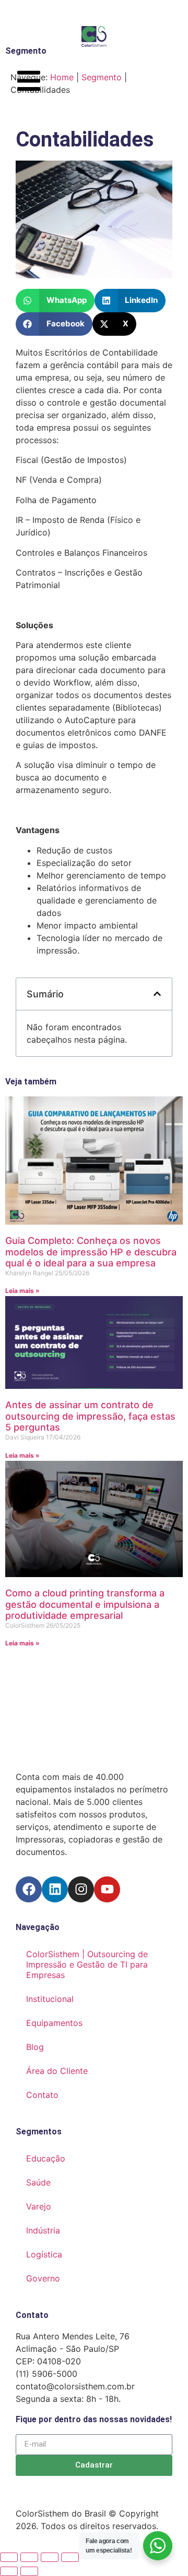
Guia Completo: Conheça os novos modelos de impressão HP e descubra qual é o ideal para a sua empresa (91, 1252)
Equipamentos (54, 2023)
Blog (35, 2047)
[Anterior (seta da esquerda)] (9, 2571)
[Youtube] (107, 1889)
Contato (42, 2095)
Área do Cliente (57, 2071)
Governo (43, 2278)
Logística (44, 2254)
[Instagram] (81, 1889)
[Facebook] (29, 1889)
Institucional (50, 1999)
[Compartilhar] (50, 2557)
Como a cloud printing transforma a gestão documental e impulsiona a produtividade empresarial (85, 1604)
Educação (46, 2158)
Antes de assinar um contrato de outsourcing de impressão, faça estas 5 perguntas (90, 1416)
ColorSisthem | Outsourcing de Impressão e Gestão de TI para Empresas (87, 1964)
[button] (55, 301)
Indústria (43, 2230)
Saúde (38, 2182)
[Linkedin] (55, 1889)
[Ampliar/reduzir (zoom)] (9, 2557)
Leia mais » (22, 1291)
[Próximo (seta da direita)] (29, 2571)
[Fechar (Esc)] (70, 2557)
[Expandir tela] (29, 2557)
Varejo (39, 2206)
